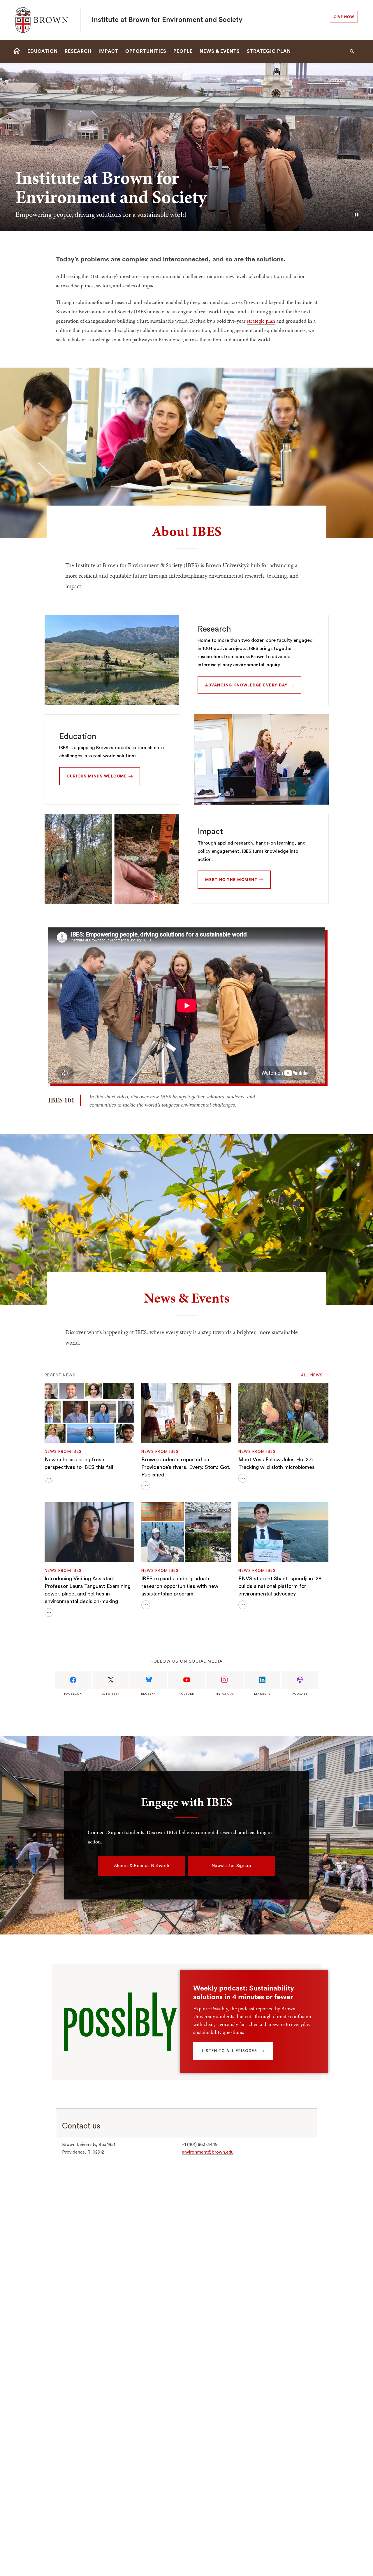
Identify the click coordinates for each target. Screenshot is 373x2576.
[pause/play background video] (357, 215)
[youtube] (186, 1680)
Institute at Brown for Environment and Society (167, 20)
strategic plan (261, 321)
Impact (210, 831)
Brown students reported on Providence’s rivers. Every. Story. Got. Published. (186, 1467)
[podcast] (300, 1680)
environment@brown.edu (208, 2152)
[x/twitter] (111, 1680)
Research (214, 629)
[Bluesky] (149, 1680)
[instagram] (224, 1680)
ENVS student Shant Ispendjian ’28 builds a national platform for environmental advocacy (280, 1586)
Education (78, 736)
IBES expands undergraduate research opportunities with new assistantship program (180, 1586)
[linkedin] (262, 1680)
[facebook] (73, 1680)
